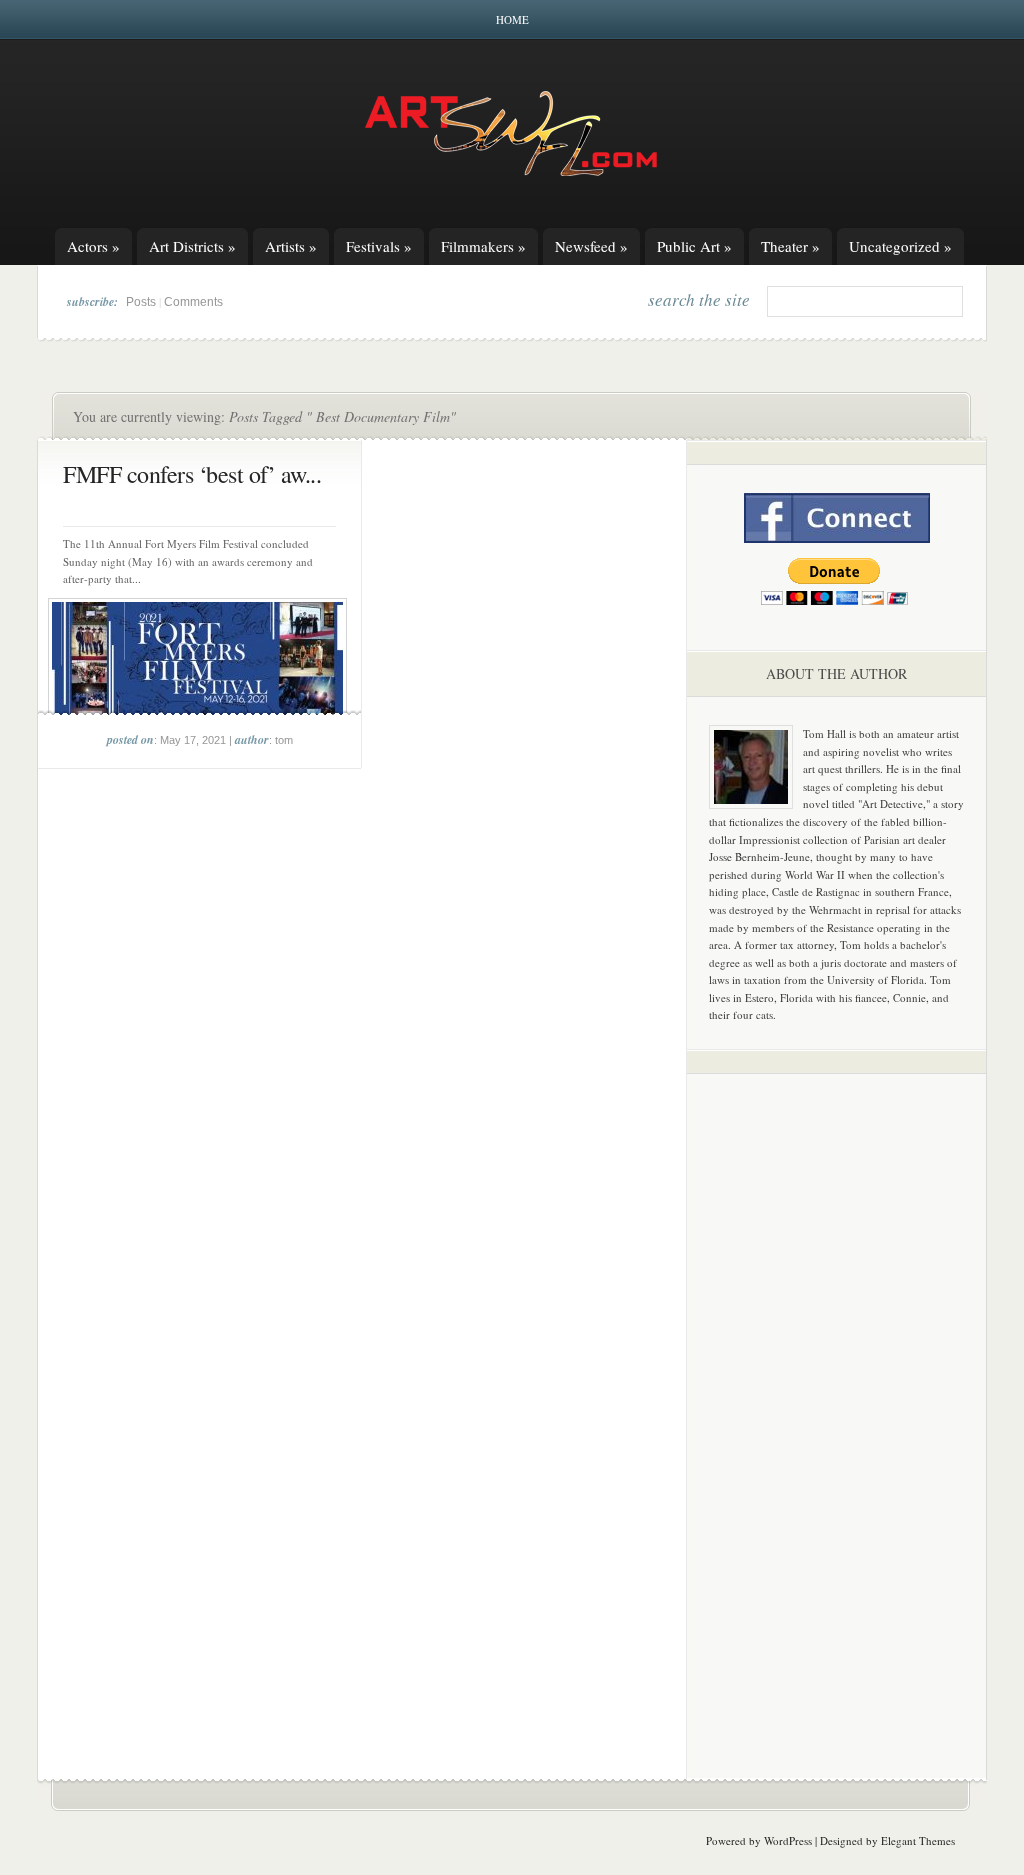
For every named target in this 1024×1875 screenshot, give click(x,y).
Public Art (694, 246)
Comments (193, 302)
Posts (141, 302)
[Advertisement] (837, 1402)
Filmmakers (483, 246)
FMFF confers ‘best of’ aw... (192, 474)
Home (512, 19)
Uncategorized (900, 246)
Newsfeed (591, 246)
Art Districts (192, 246)
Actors (93, 246)
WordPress (788, 1840)
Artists (291, 246)
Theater (790, 246)
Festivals (379, 246)
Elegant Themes (918, 1840)
